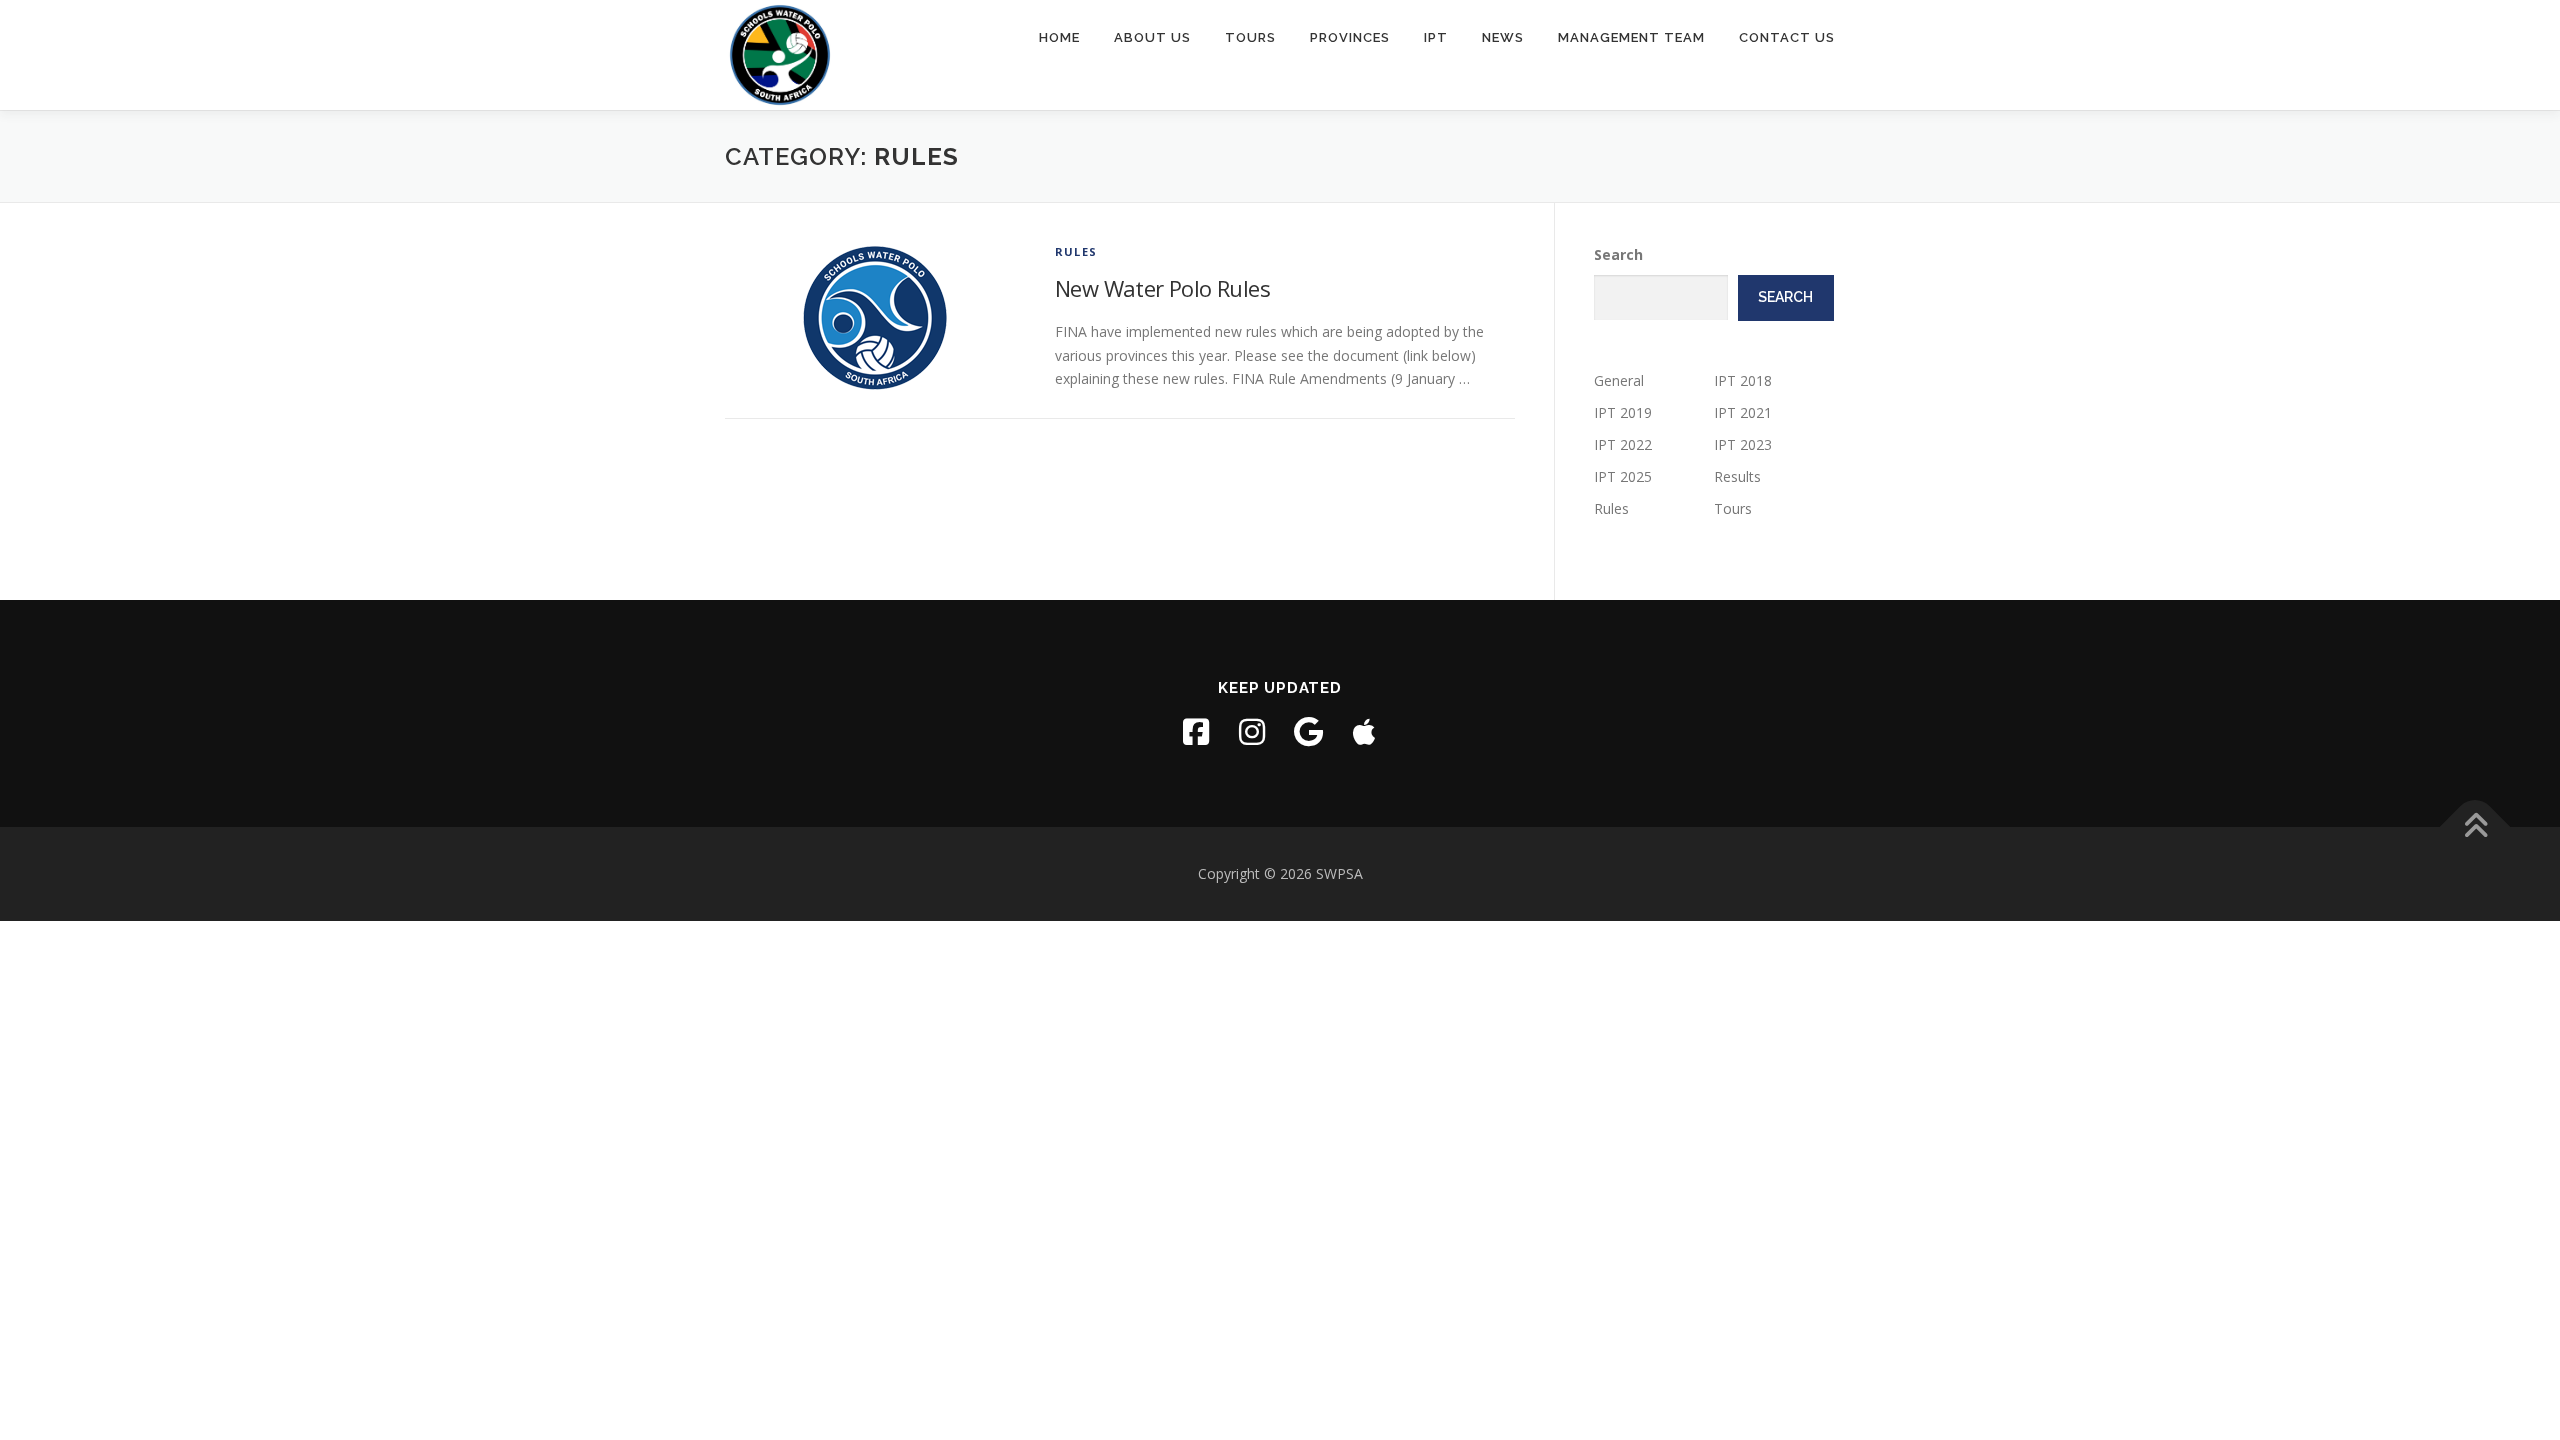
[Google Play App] (1308, 732)
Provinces (1350, 37)
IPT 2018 (1743, 380)
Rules (1076, 251)
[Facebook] (1196, 732)
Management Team (1631, 37)
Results (1737, 476)
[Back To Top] (2475, 827)
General (1619, 380)
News (1503, 37)
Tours (1250, 37)
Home (1059, 37)
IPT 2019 (1623, 412)
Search (1618, 254)
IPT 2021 (1743, 412)
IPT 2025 (1623, 476)
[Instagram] (1252, 732)
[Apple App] (1364, 732)
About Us (1152, 37)
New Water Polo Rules (1162, 288)
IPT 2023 (1743, 444)
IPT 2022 (1623, 444)
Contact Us (1787, 37)
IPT (1436, 37)
